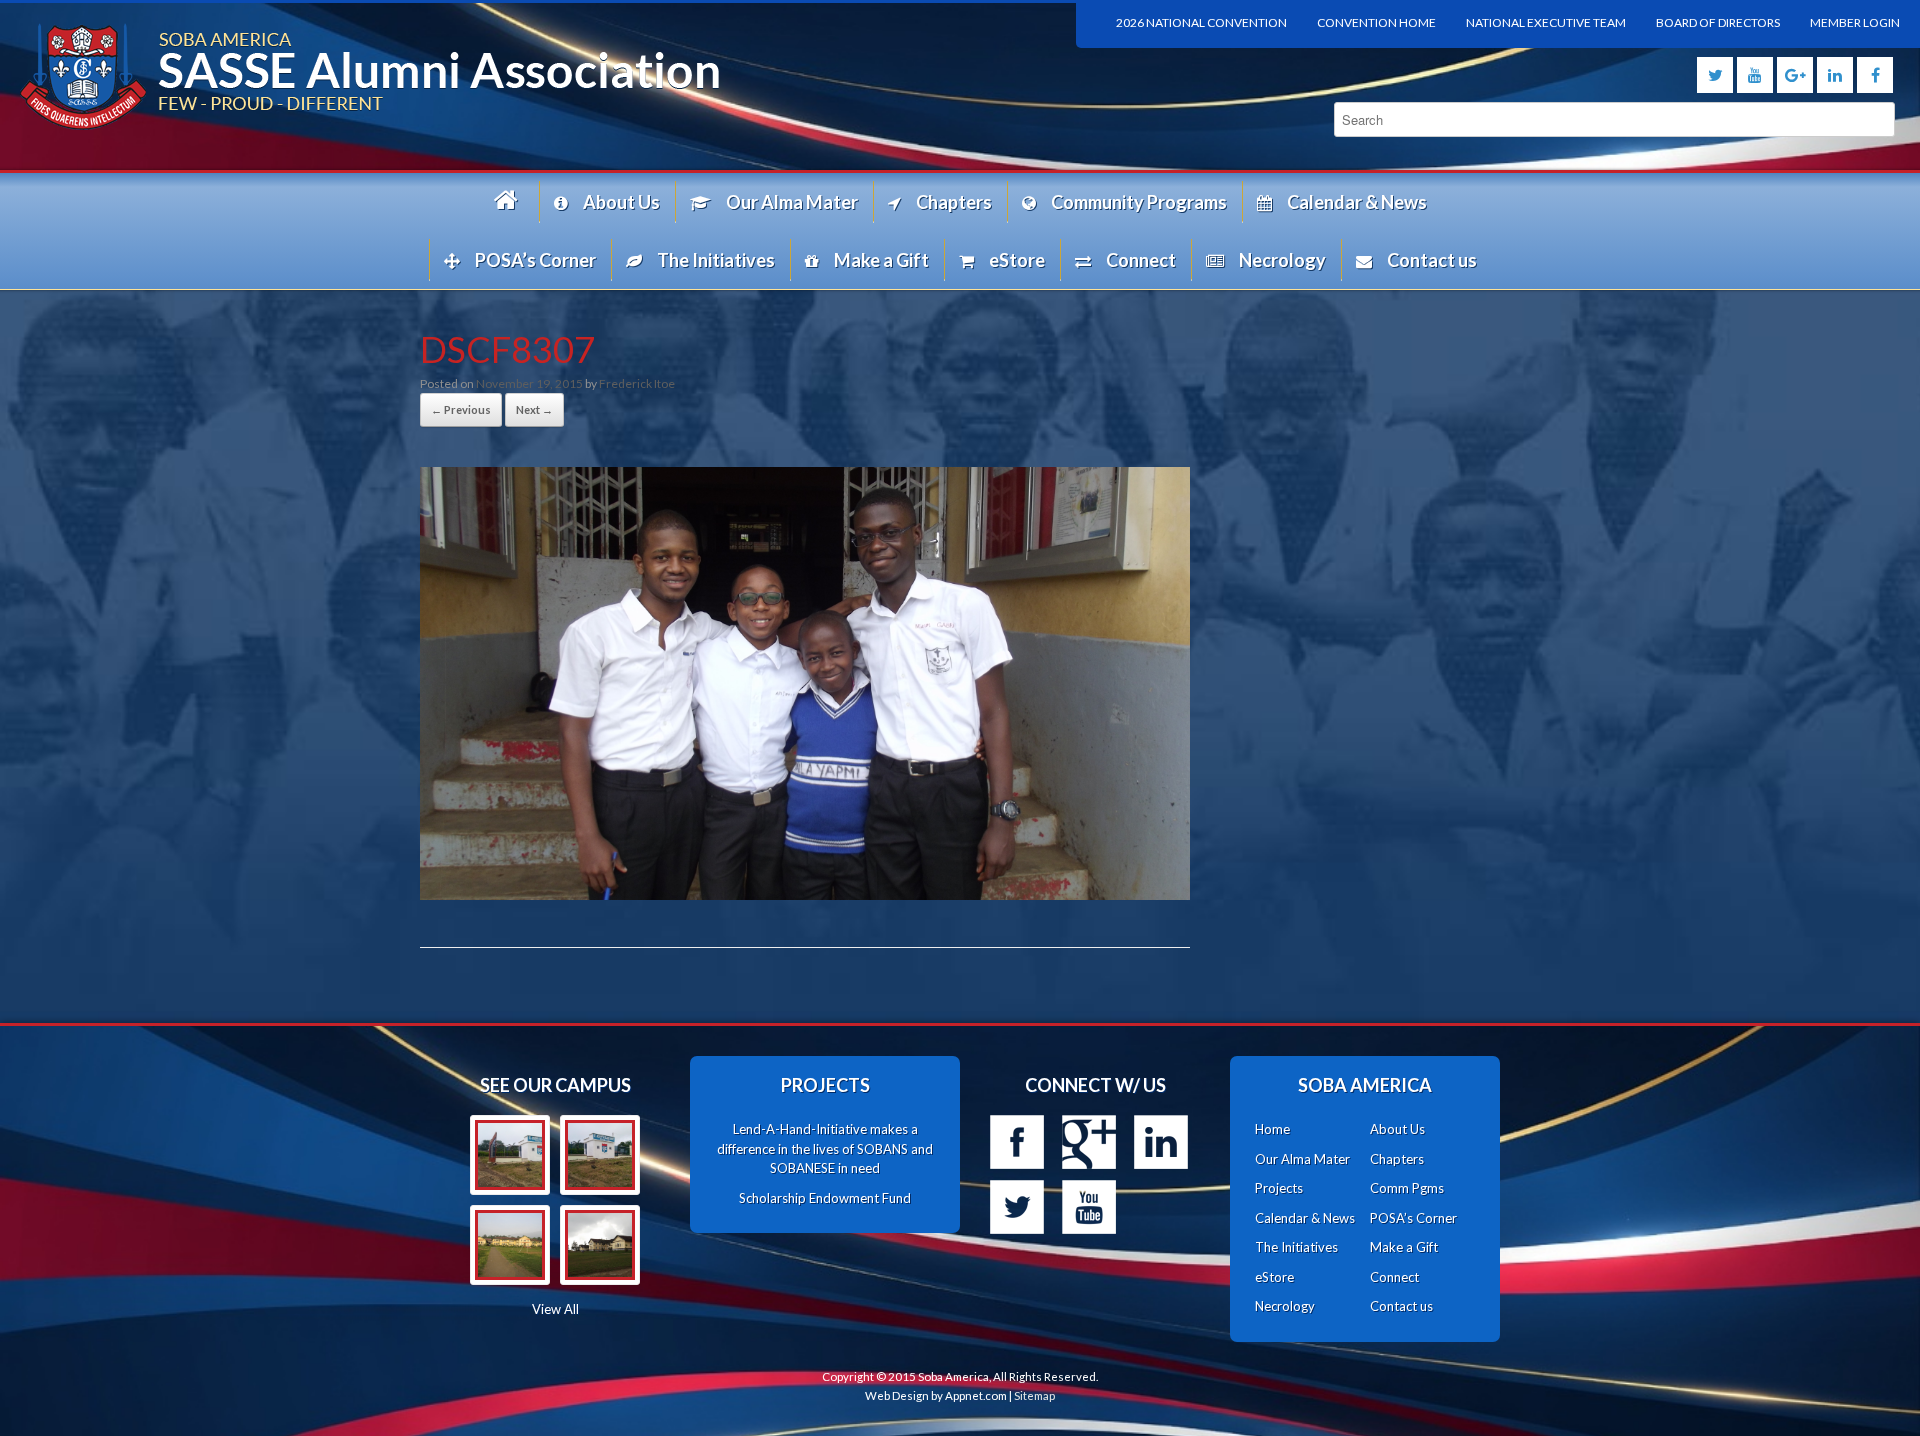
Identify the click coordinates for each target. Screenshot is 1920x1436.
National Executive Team (1546, 22)
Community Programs (1139, 202)
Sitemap (1034, 1395)
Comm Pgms (1407, 1188)
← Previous (461, 409)
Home (509, 201)
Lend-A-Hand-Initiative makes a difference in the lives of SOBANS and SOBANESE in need (825, 1148)
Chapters (954, 202)
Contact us (1432, 260)
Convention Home (1376, 22)
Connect (1141, 260)
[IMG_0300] (510, 1245)
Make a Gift (881, 260)
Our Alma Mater (792, 202)
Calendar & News (1357, 202)
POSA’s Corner (535, 260)
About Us (621, 202)
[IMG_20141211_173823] (600, 1155)
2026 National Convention (1201, 22)
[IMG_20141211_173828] (510, 1155)
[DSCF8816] (600, 1245)
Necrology (1282, 260)
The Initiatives (716, 260)
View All (555, 1309)
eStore (1017, 260)
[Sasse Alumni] (480, 76)
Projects (1279, 1188)
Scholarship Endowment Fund (825, 1198)
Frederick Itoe (637, 383)
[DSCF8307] (805, 893)
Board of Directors (1718, 22)
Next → (534, 409)
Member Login (1855, 22)
